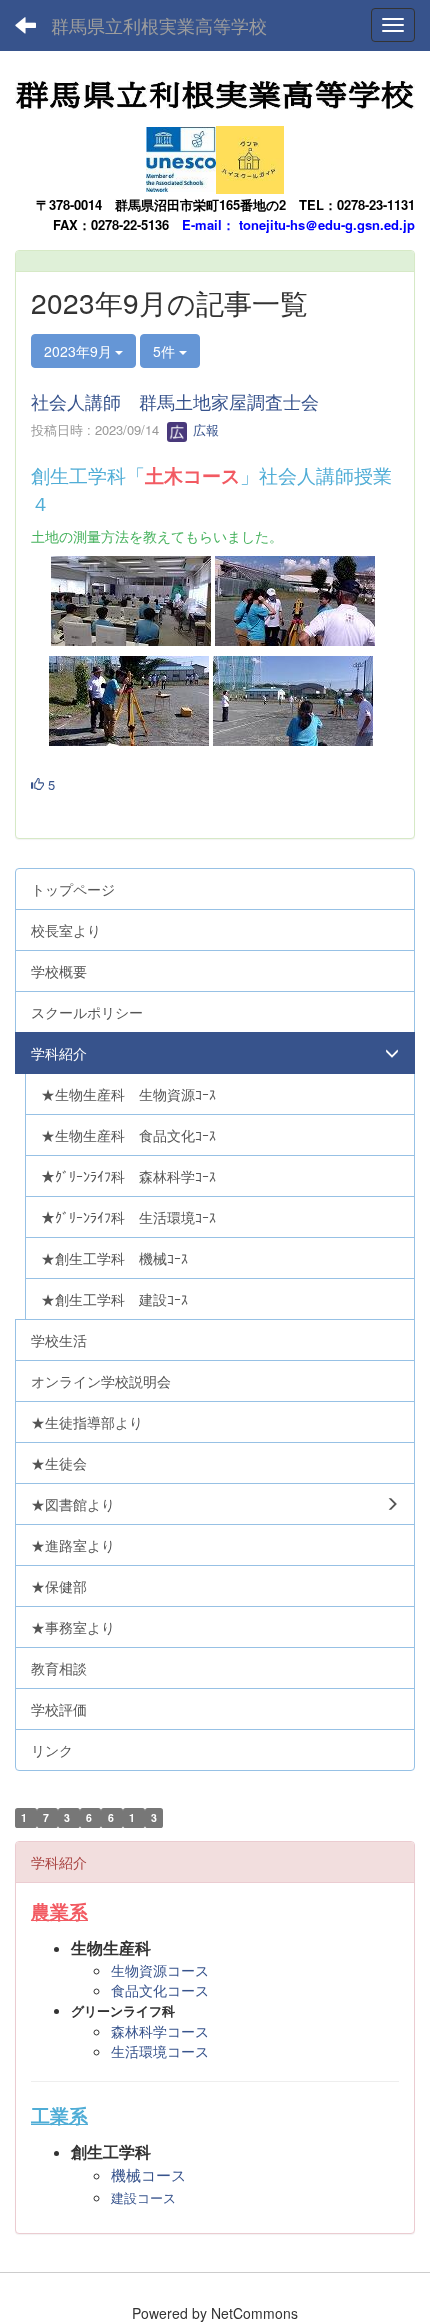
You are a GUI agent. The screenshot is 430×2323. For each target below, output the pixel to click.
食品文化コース (160, 1990)
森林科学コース (160, 2031)
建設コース (143, 2198)
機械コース (148, 2175)
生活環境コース (160, 2051)
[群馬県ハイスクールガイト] (250, 154)
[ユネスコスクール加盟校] (181, 154)
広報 (204, 429)
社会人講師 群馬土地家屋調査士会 (175, 401)
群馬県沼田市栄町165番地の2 (200, 204)
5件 (166, 351)
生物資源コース (160, 1970)
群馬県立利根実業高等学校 (159, 25)
